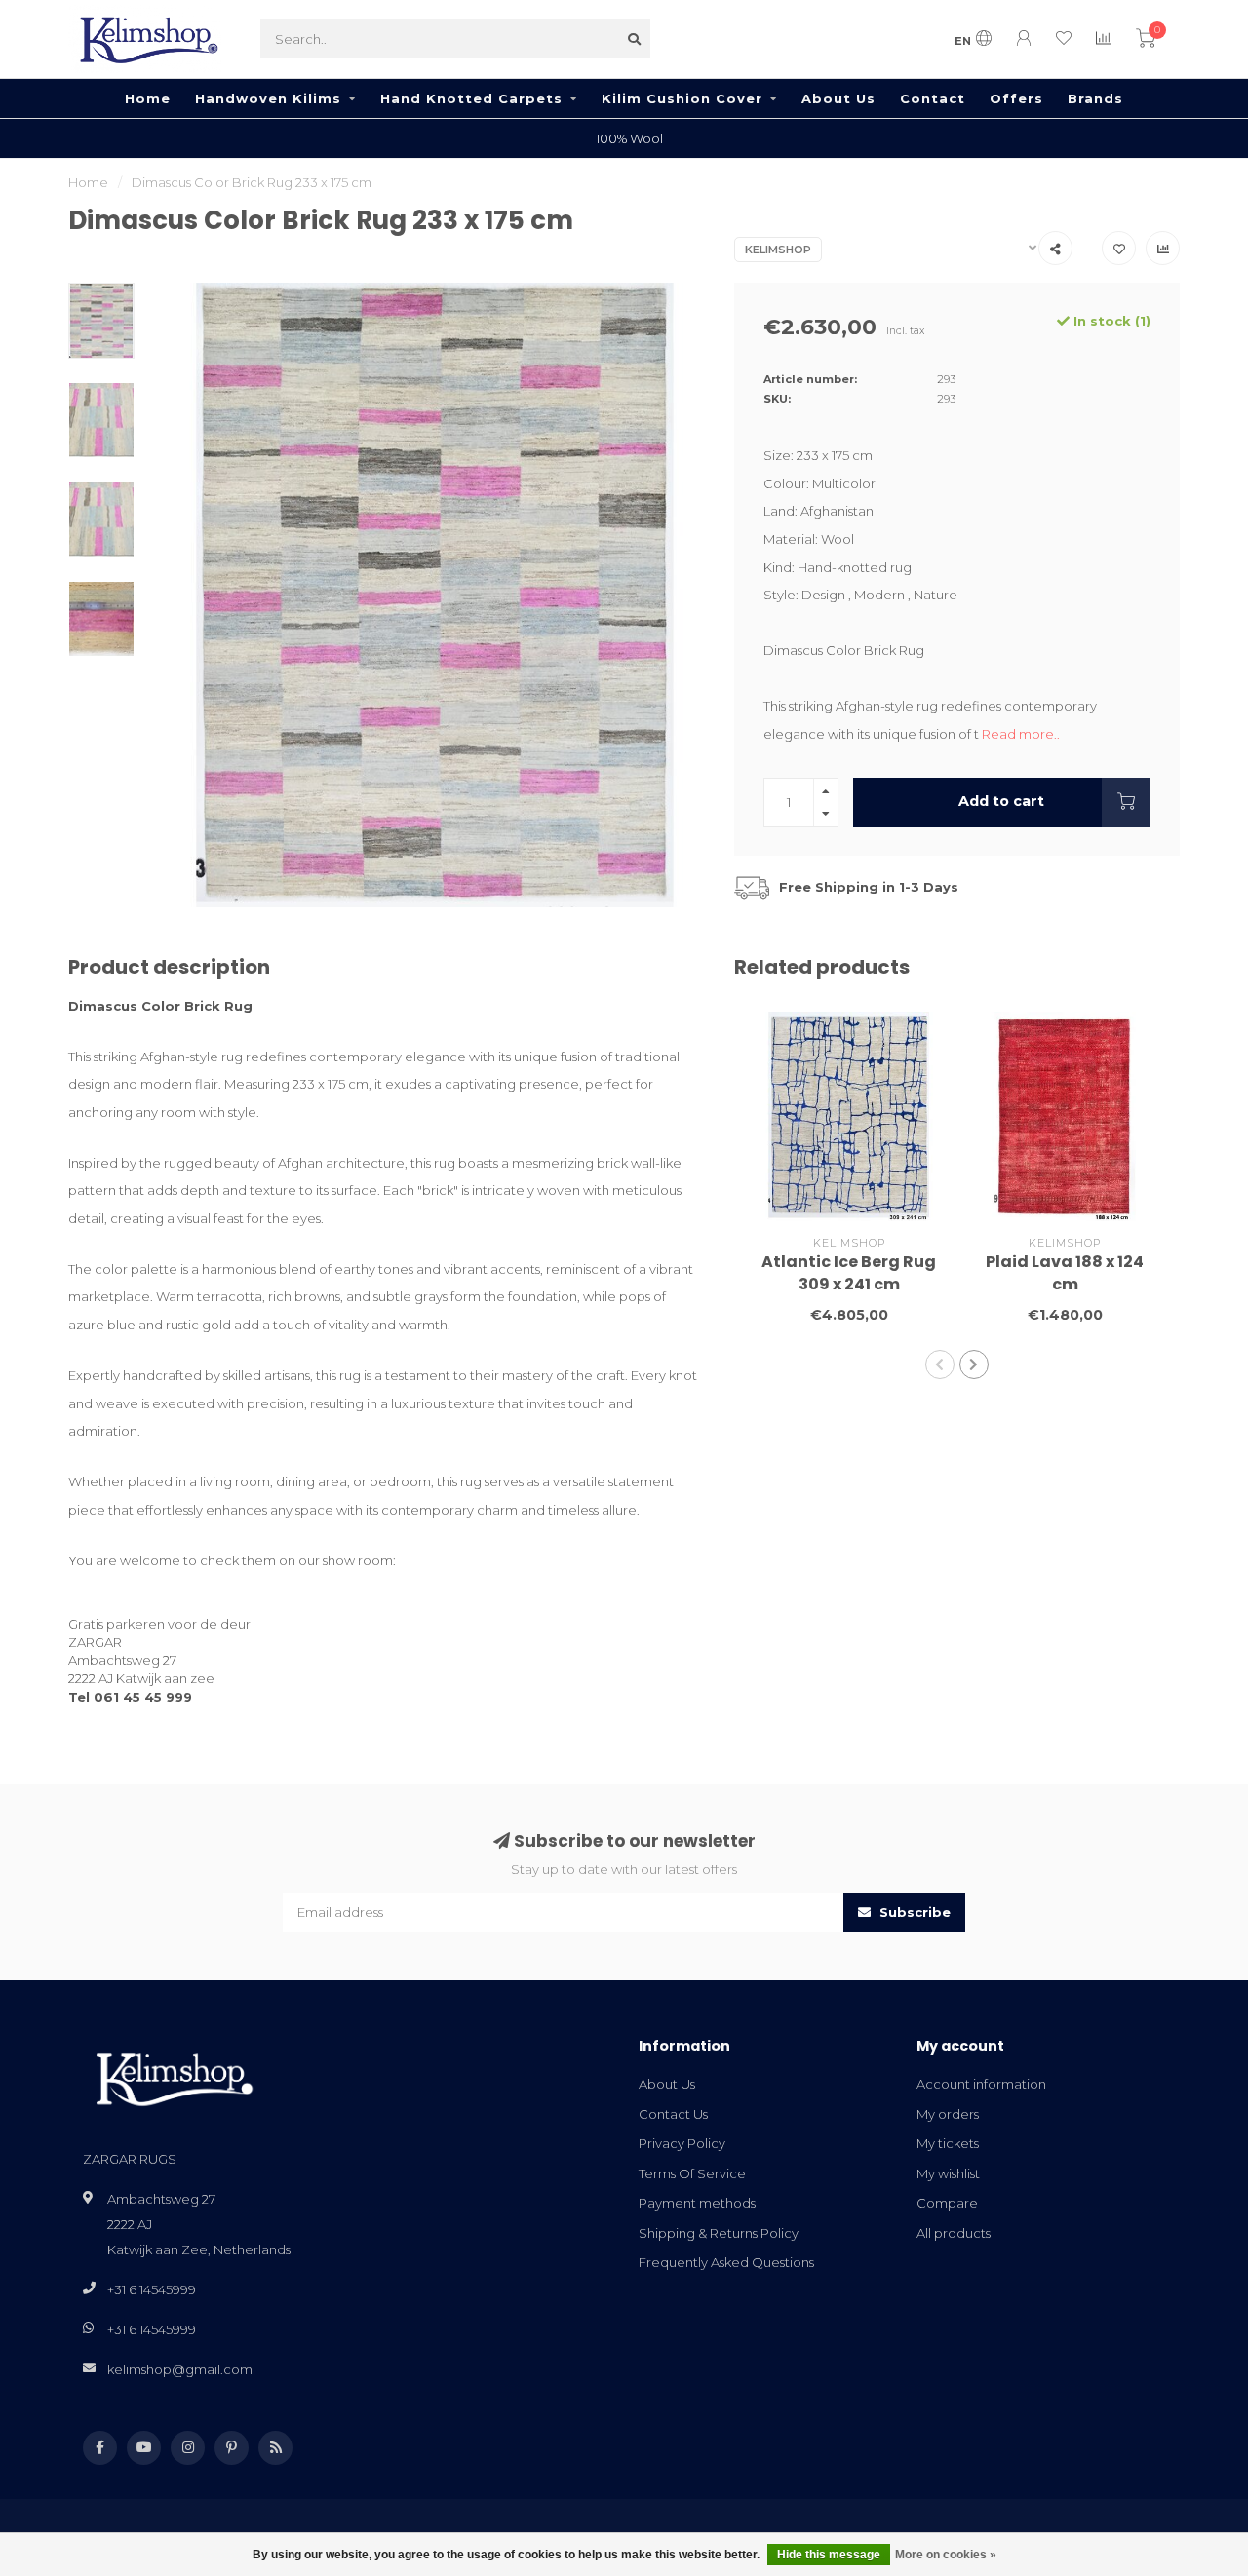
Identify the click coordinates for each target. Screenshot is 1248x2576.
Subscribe (913, 1912)
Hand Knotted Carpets (471, 98)
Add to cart (1001, 801)
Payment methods (697, 2203)
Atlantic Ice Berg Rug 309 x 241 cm (849, 1273)
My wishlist (948, 2173)
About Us (838, 98)
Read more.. (1021, 734)
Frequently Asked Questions (726, 2262)
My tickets (948, 2143)
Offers (1016, 98)
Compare (947, 2203)
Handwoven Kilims (268, 98)
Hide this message (829, 2555)
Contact (933, 98)
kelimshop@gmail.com (180, 2369)
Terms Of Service (692, 2173)
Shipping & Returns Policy (719, 2233)
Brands (1095, 98)
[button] (940, 1365)
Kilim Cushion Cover (682, 98)
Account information (981, 2084)
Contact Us (673, 2114)
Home (148, 98)
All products (954, 2233)
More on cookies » (946, 2555)
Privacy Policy (682, 2143)
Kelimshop (778, 250)
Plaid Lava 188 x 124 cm (1065, 1273)
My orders (948, 2114)
